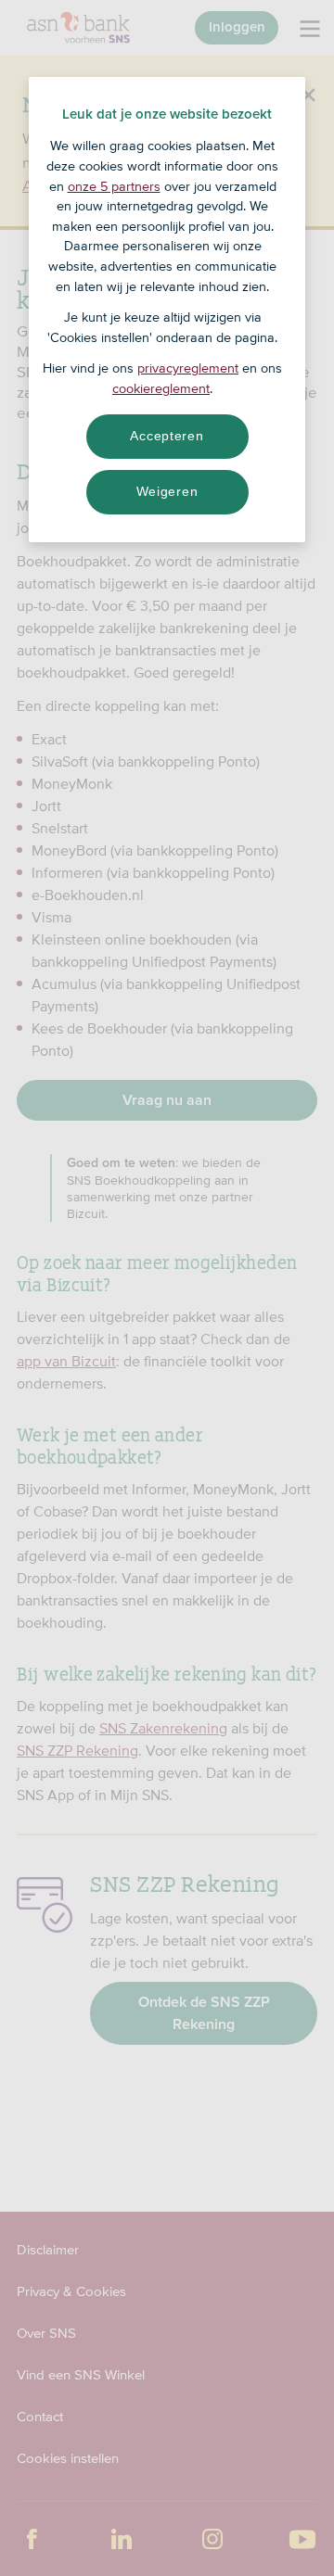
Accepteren (167, 436)
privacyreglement (188, 368)
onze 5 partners (114, 186)
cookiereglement (161, 388)
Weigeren (167, 491)
